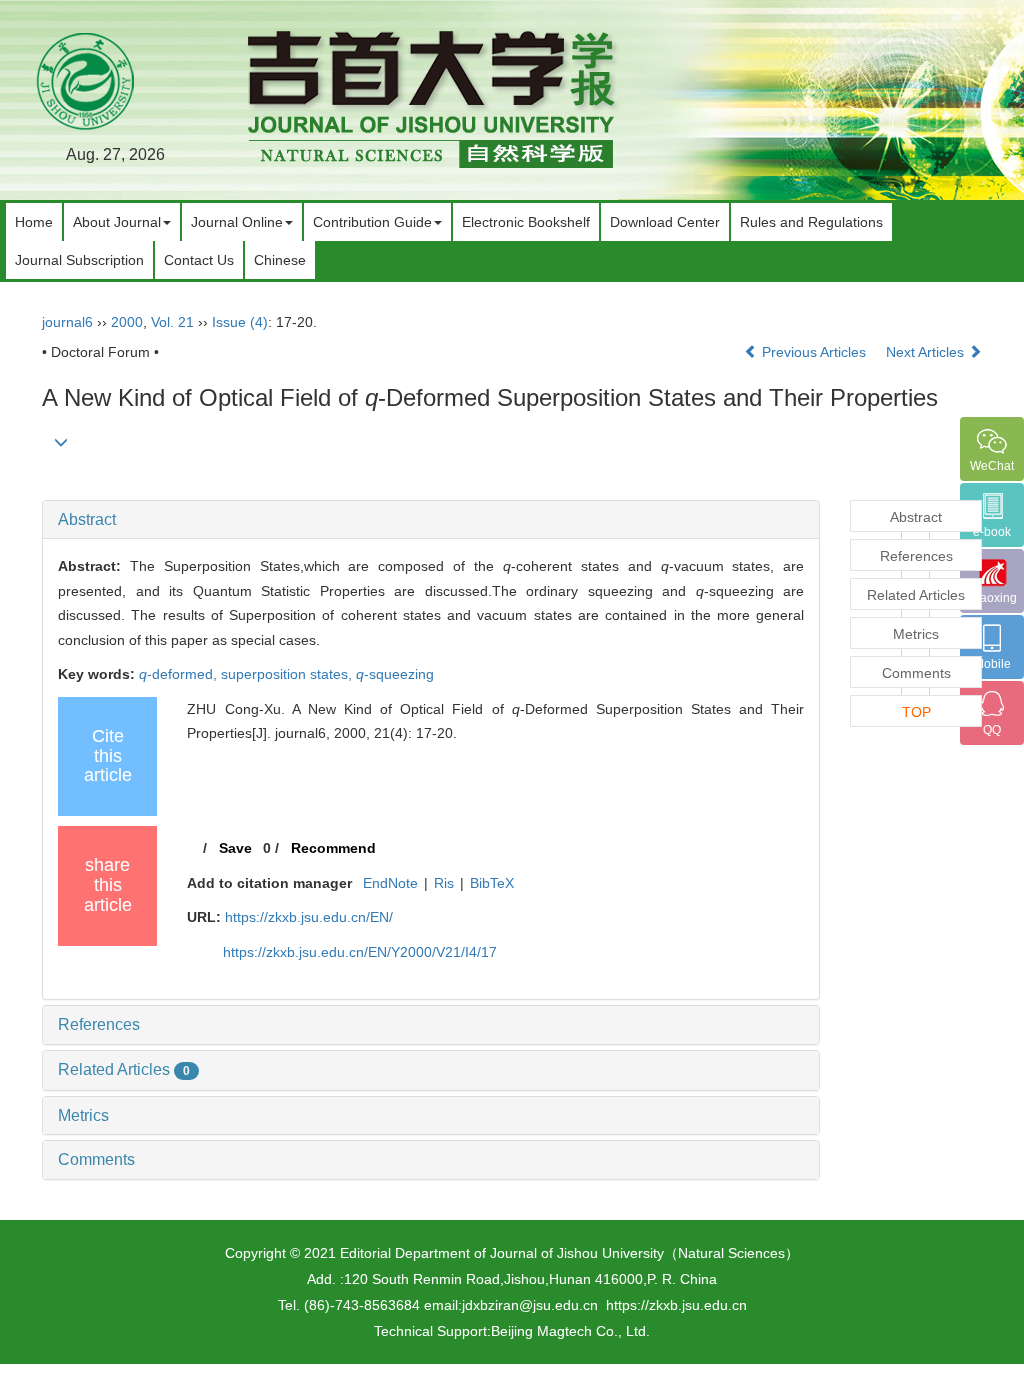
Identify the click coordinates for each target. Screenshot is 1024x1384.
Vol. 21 (172, 322)
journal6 (67, 322)
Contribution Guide (372, 222)
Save (235, 848)
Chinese (280, 260)
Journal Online (237, 222)
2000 (127, 322)
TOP (916, 712)
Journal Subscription (79, 260)
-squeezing (395, 674)
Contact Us (199, 260)
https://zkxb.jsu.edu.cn (676, 1305)
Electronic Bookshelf (526, 222)
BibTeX (492, 883)
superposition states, (288, 674)
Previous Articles (814, 352)
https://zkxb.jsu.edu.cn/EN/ (309, 917)
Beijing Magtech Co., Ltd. (570, 1331)
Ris (444, 883)
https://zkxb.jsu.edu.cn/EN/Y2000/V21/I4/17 (360, 952)
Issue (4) (240, 322)
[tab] (431, 520)
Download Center (665, 222)
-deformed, (180, 674)
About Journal (117, 222)
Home (34, 222)
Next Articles (927, 352)
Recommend (333, 848)
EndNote (390, 883)
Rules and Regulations (811, 222)
